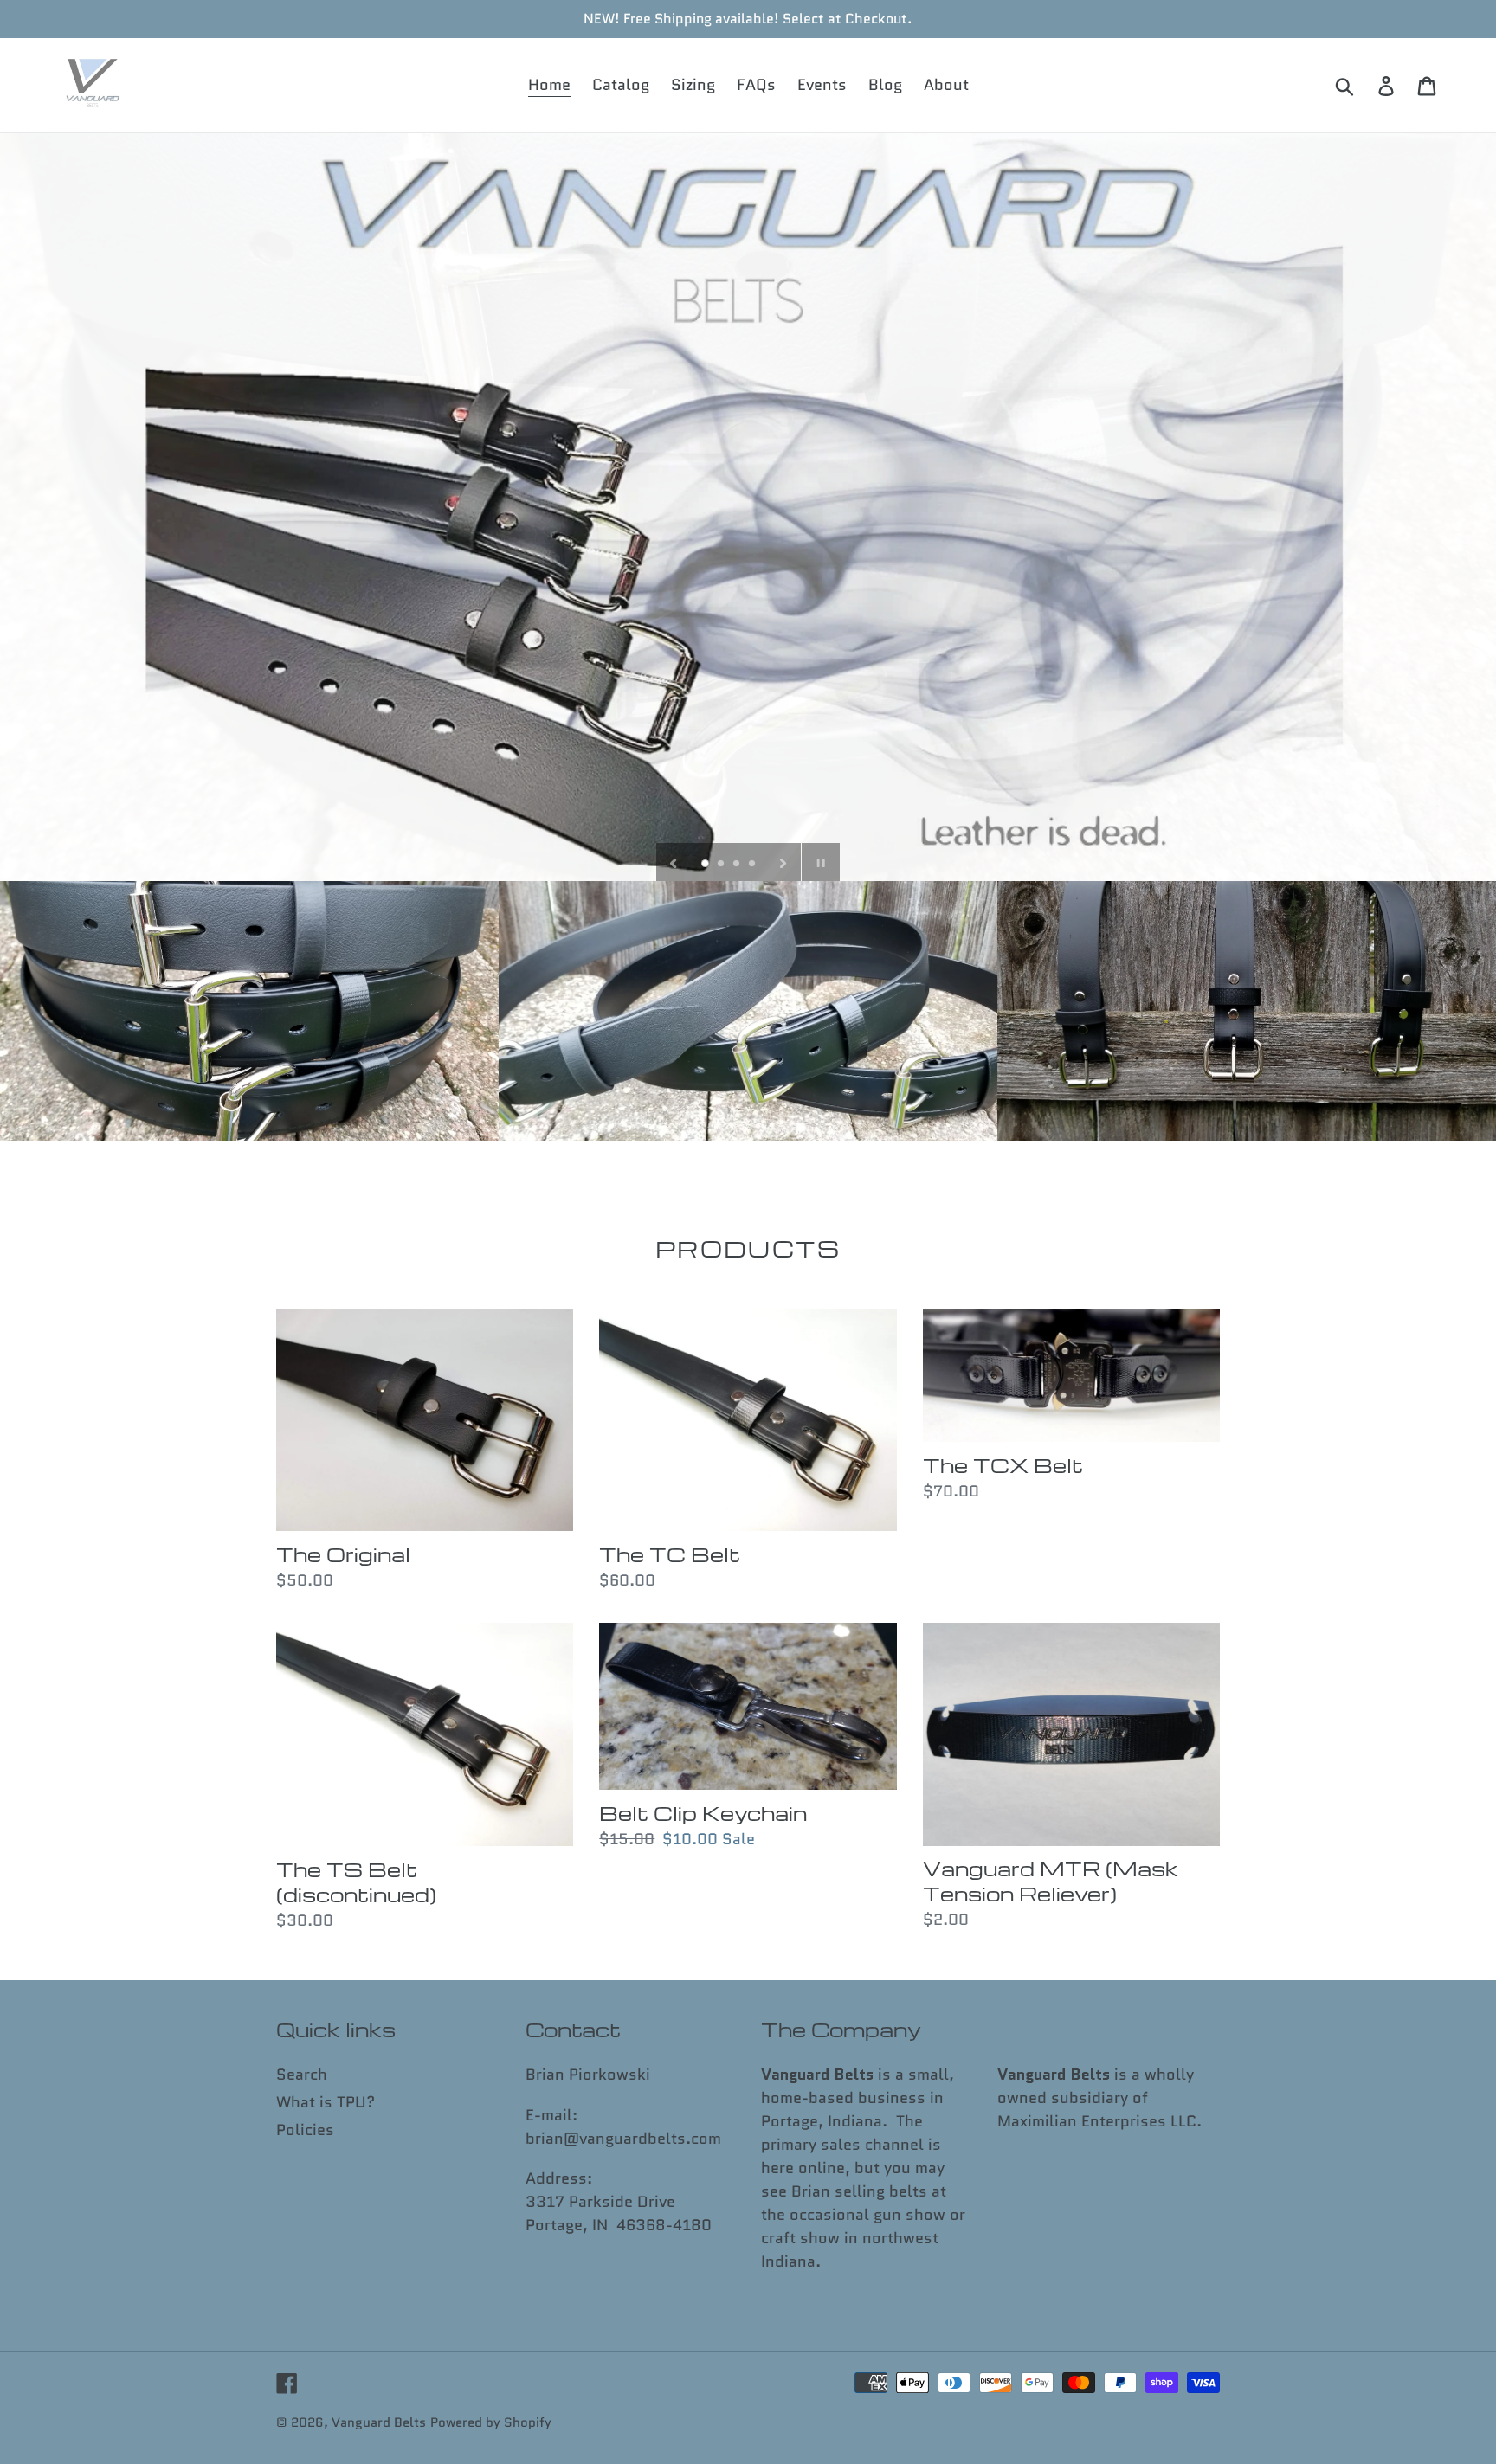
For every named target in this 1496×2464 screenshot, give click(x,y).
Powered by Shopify (491, 2422)
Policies (305, 2130)
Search (302, 2075)
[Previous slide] (674, 862)
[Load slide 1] (706, 865)
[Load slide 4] (753, 865)
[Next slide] (783, 862)
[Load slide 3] (738, 865)
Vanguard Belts (379, 2422)
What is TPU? (326, 2102)
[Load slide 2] (722, 865)
